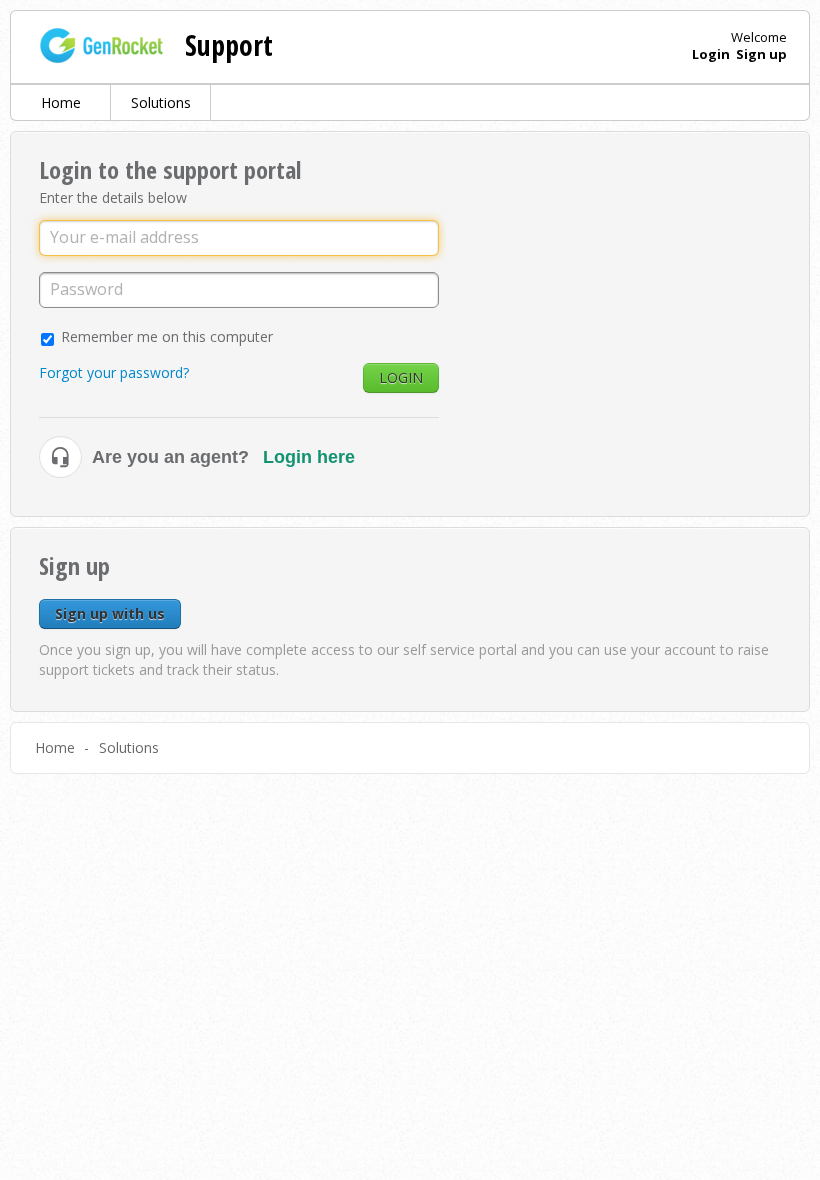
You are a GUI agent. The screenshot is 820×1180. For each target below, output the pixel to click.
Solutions (161, 102)
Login (401, 377)
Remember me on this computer (167, 336)
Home (61, 102)
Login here (309, 457)
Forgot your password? (114, 372)
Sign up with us (110, 613)
